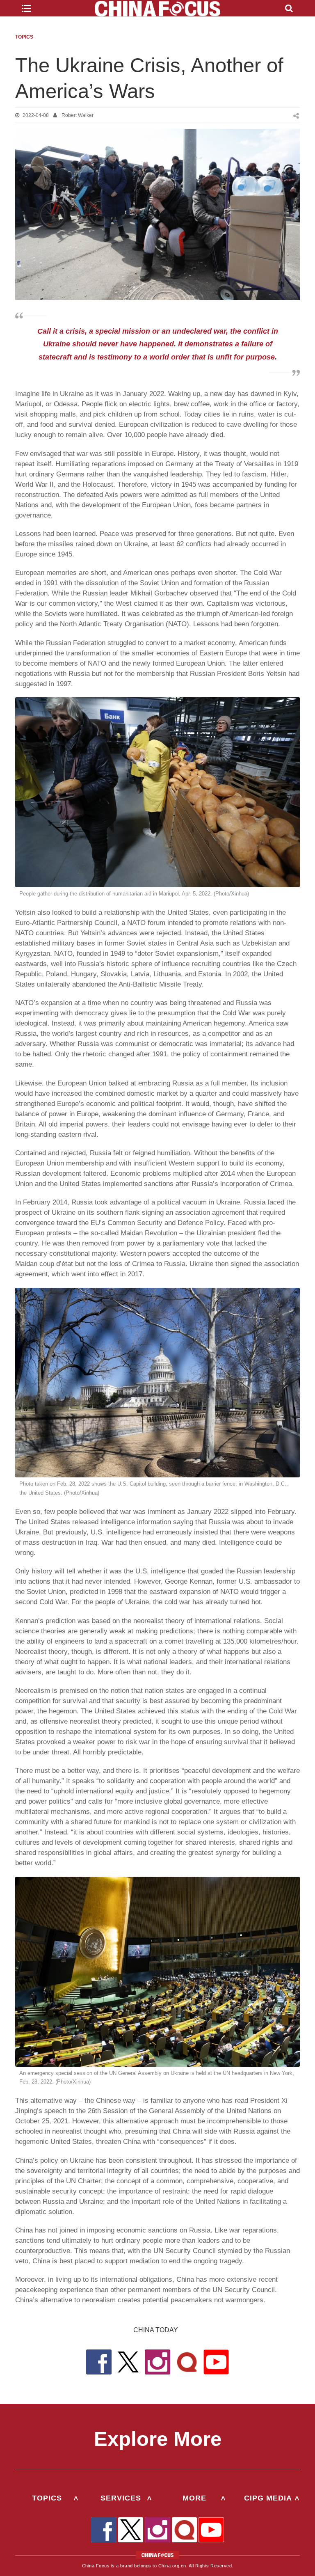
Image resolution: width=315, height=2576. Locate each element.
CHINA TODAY (156, 2330)
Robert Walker (78, 115)
